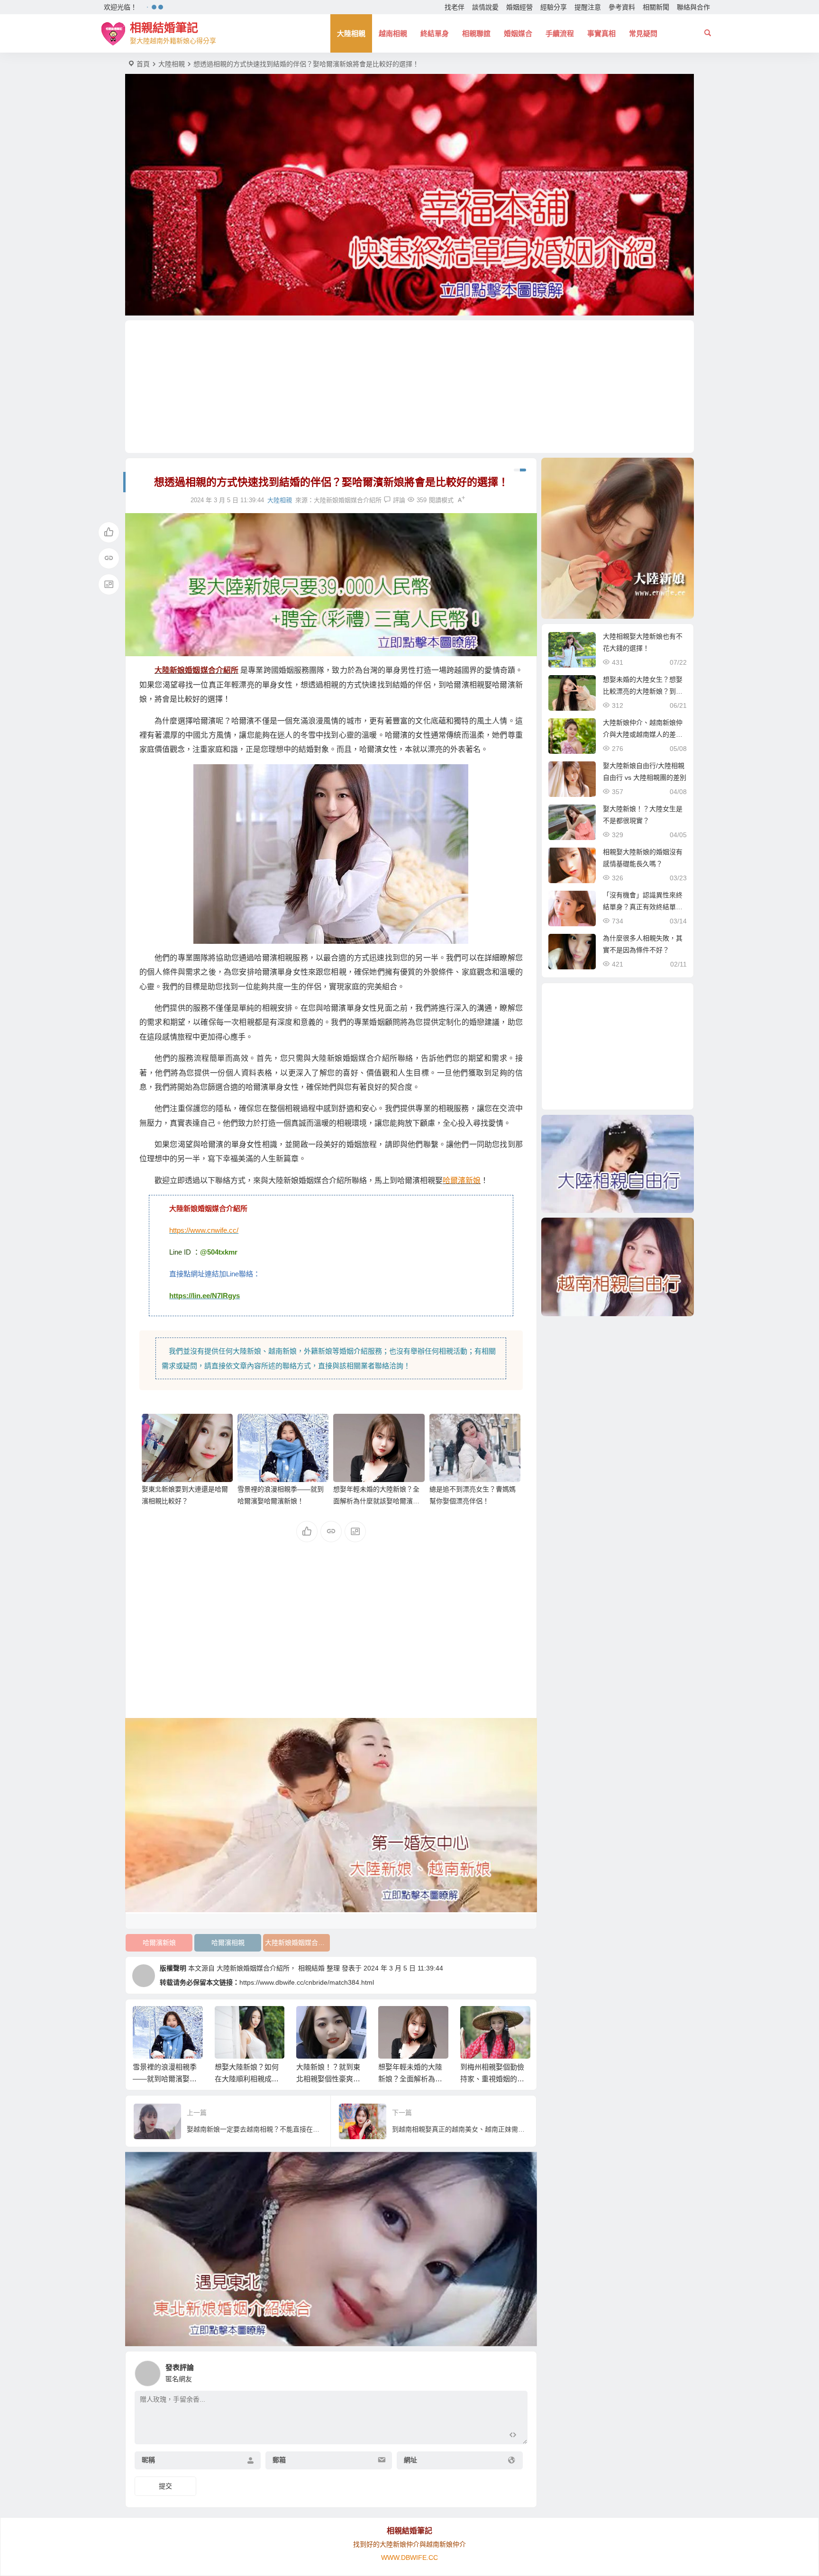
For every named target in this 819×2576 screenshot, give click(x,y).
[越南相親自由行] (618, 1267)
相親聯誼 (476, 33)
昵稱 (148, 2460)
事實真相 (601, 33)
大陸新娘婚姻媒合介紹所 (348, 500)
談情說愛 (485, 7)
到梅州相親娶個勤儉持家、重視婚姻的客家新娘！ (410, 2079)
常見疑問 (643, 33)
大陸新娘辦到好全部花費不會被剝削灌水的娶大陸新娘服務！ (492, 2079)
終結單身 (435, 33)
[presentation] (475, 2021)
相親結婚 (311, 1968)
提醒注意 (588, 7)
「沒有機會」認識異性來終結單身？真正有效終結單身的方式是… (643, 907)
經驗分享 (554, 7)
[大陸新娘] (618, 538)
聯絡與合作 (693, 7)
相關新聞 (656, 7)
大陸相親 (351, 33)
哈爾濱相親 (228, 1943)
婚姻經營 (519, 7)
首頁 (143, 64)
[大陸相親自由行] (618, 1164)
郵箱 (279, 2460)
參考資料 (622, 7)
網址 (410, 2460)
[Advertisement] (409, 387)
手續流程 (560, 33)
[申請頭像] (518, 2371)
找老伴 (455, 7)
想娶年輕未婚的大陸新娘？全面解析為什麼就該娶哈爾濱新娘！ (376, 1501)
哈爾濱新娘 (159, 1943)
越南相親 (393, 33)
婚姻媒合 (518, 33)
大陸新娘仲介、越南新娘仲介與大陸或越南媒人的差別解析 (643, 734)
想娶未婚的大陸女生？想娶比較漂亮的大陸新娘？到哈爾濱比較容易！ (643, 691)
